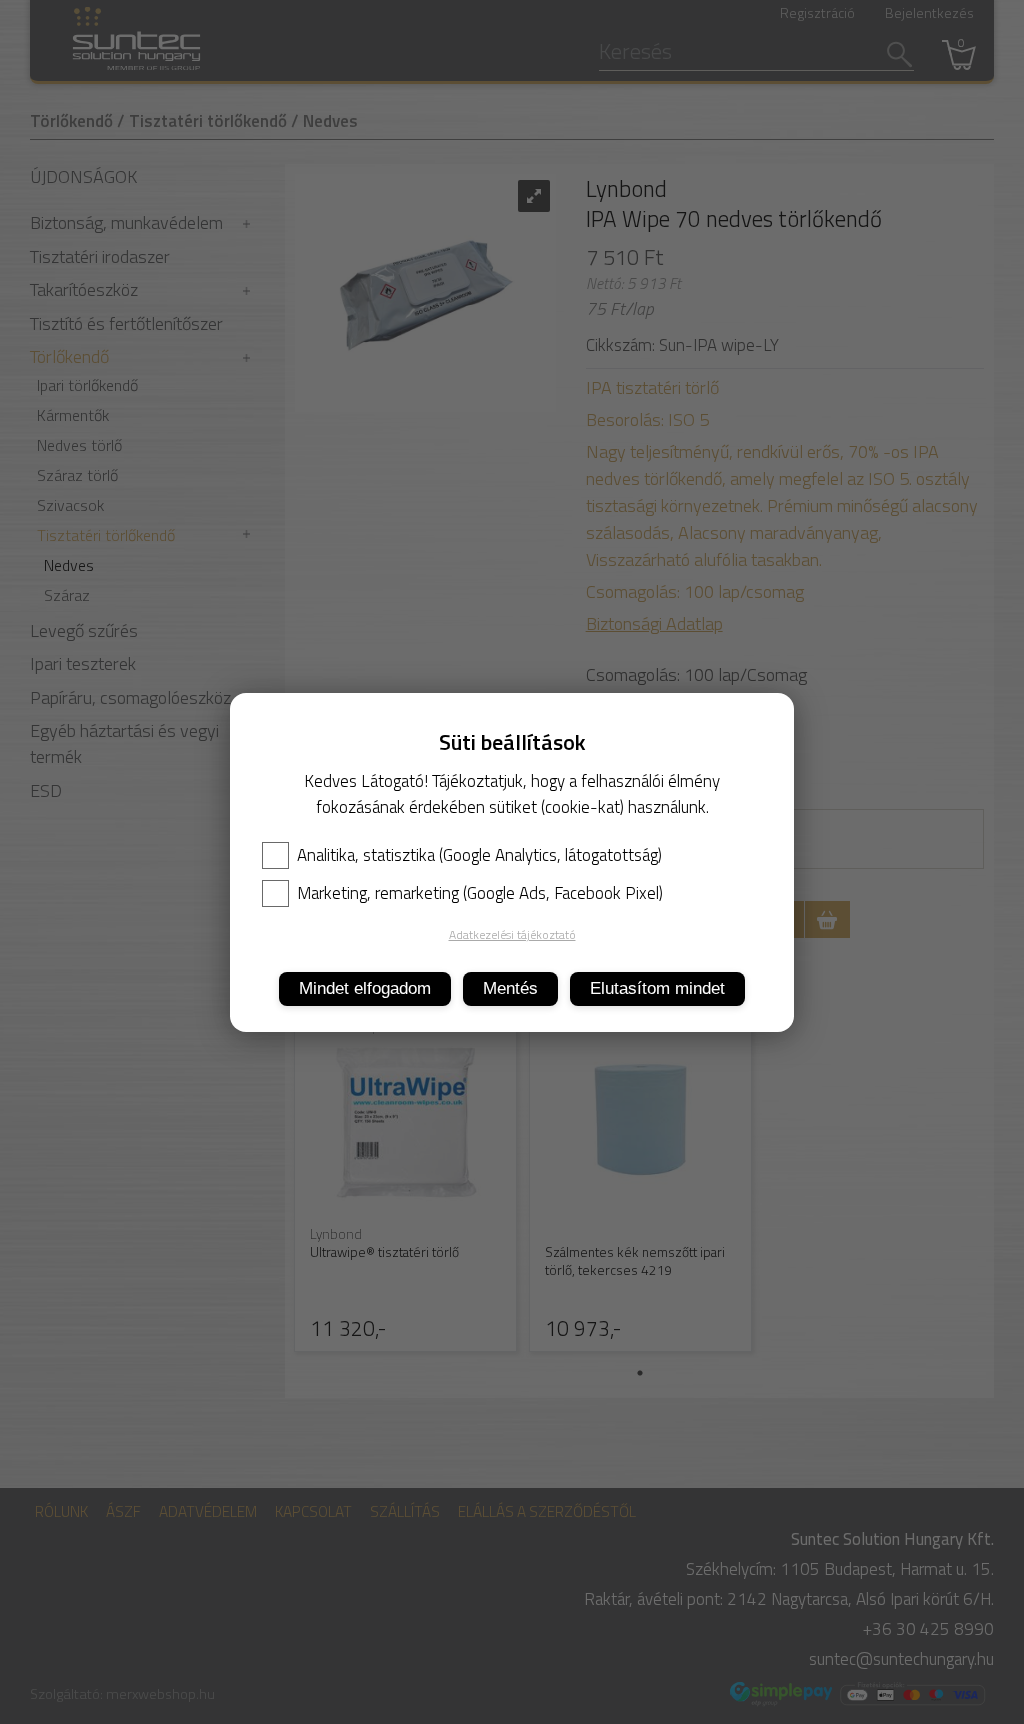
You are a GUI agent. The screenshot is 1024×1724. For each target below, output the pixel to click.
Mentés (510, 988)
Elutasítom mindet (657, 988)
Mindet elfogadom (365, 988)
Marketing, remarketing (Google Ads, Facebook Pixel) (480, 893)
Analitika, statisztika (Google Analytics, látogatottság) (479, 855)
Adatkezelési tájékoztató (512, 934)
